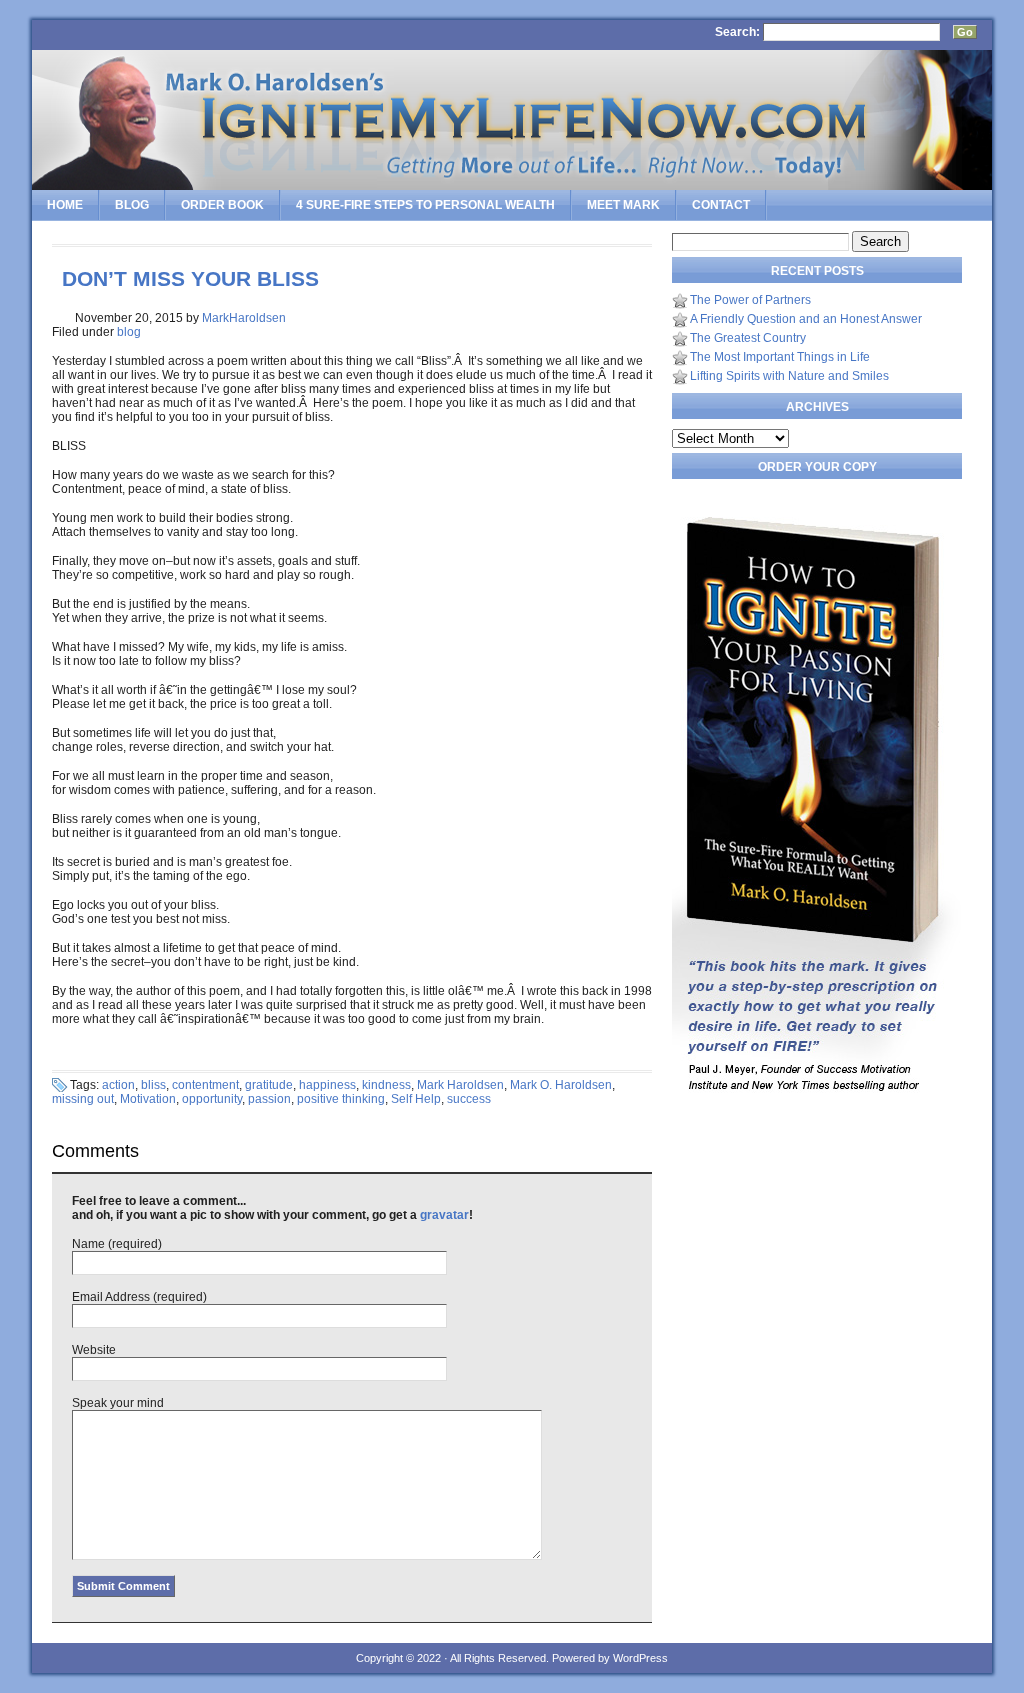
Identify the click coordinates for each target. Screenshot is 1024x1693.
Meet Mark (623, 205)
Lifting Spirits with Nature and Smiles (789, 376)
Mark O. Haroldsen (561, 1085)
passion (269, 1099)
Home (65, 205)
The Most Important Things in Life (780, 357)
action (118, 1085)
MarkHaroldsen (244, 318)
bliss (153, 1085)
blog (129, 332)
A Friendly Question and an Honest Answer (806, 319)
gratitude (269, 1085)
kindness (386, 1085)
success (469, 1099)
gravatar (444, 1215)
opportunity (212, 1099)
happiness (327, 1085)
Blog (132, 205)
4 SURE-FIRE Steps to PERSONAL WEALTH (425, 205)
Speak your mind (118, 1403)
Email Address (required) (139, 1297)
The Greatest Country (748, 338)
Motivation (148, 1099)
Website (94, 1350)
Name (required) (117, 1244)
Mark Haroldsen (460, 1085)
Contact (721, 205)
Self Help (416, 1099)
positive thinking (341, 1099)
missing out (83, 1099)
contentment (205, 1085)
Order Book (222, 205)
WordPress (640, 1658)
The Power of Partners (750, 300)
